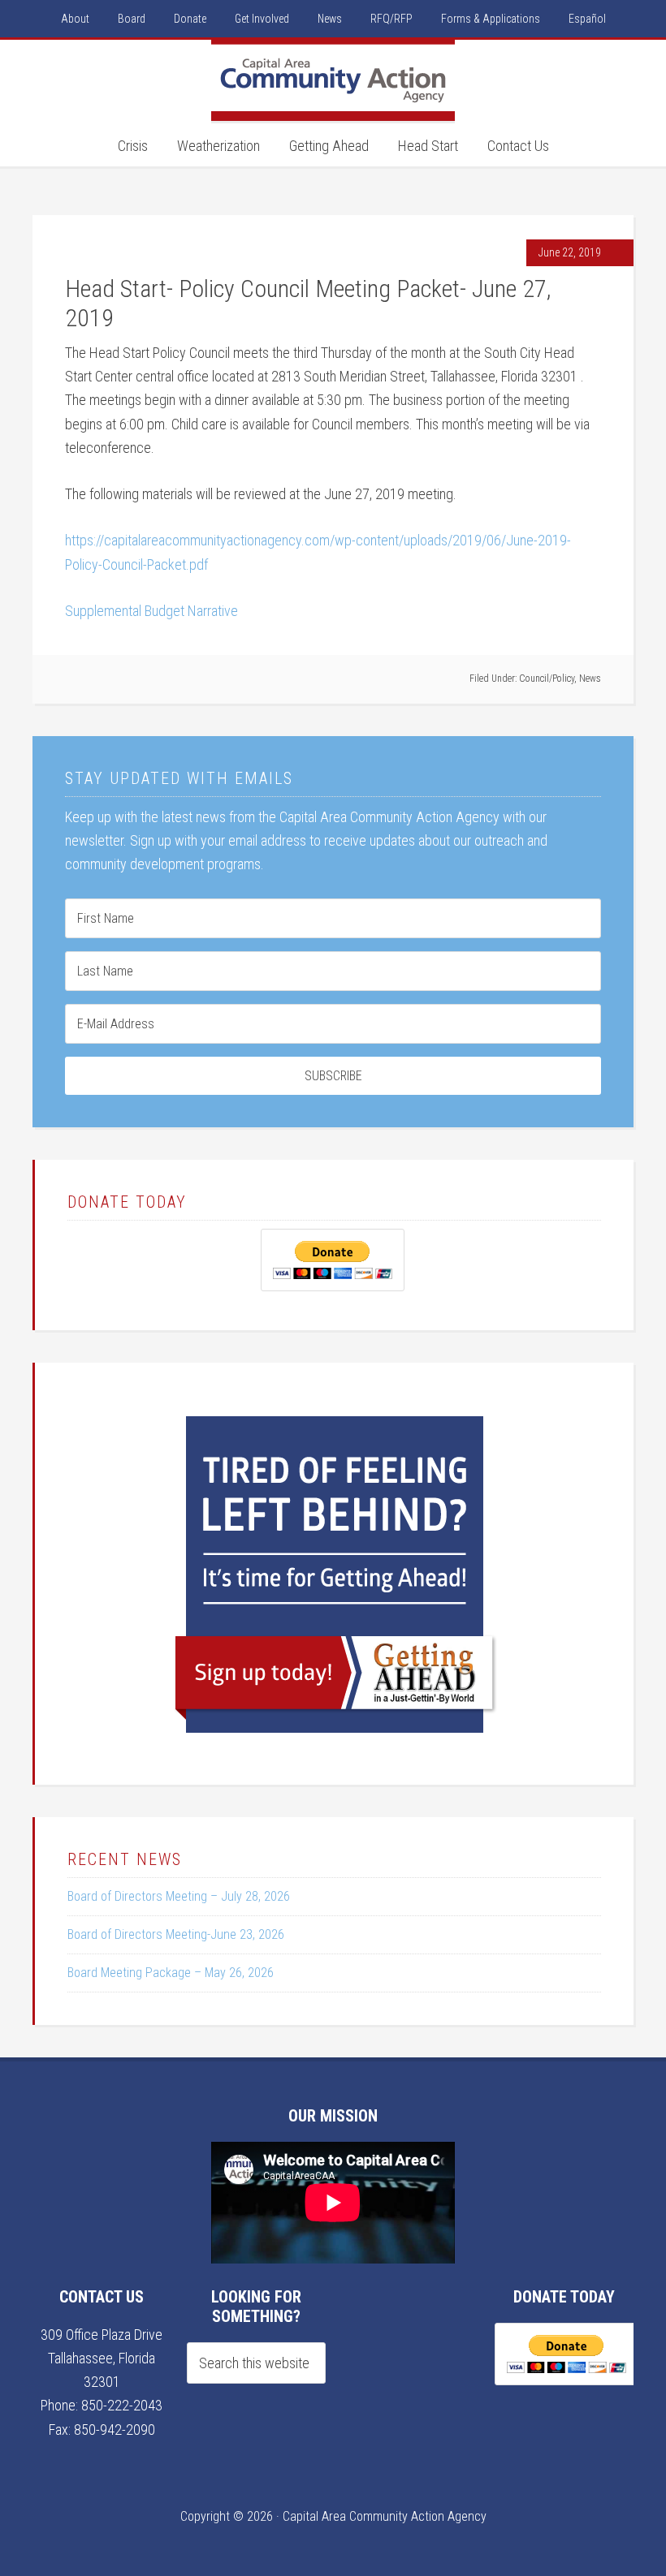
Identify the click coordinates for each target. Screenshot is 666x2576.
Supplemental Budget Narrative (151, 611)
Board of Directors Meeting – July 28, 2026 (179, 1896)
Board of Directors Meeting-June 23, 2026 (176, 1934)
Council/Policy (547, 678)
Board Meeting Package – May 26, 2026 (171, 1973)
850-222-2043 (122, 2405)
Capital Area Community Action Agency (333, 80)
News (590, 678)
